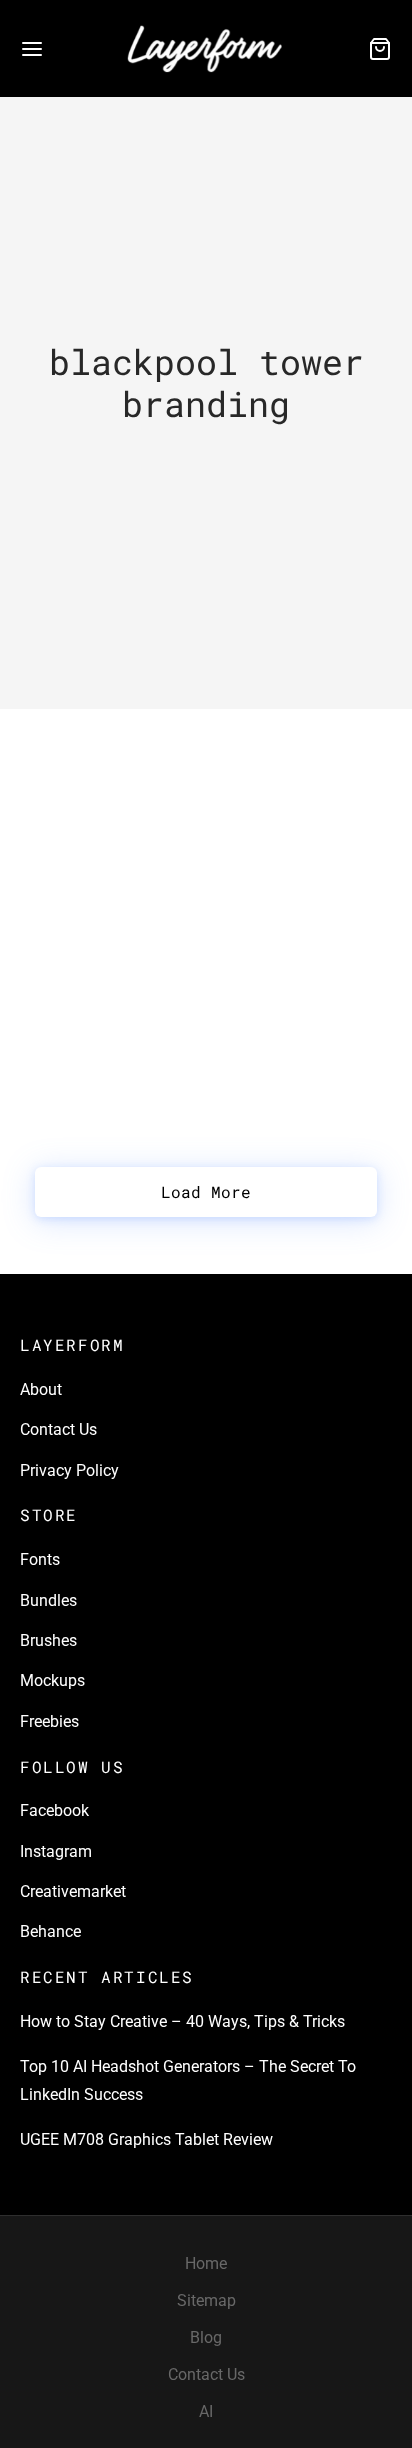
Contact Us (58, 1429)
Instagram (56, 1851)
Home (206, 2263)
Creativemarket (73, 1891)
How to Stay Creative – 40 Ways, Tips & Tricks (182, 2021)
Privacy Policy (69, 1470)
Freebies (49, 1721)
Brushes (48, 1640)
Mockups (52, 1680)
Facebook (54, 1810)
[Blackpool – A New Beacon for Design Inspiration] (206, 771)
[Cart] (380, 49)
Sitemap (206, 2300)
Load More (206, 1191)
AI (206, 2411)
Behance (50, 1931)
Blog (206, 2337)
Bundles (48, 1600)
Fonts (40, 1559)
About (41, 1389)
